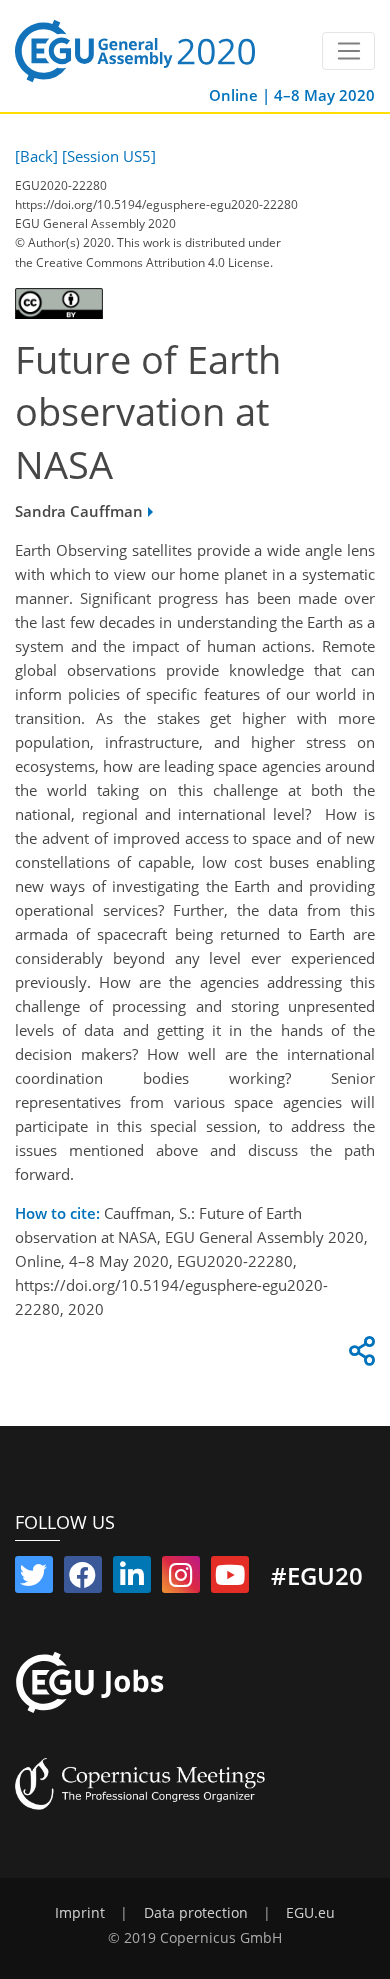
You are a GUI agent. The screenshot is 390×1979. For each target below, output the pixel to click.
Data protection (196, 1913)
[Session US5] (109, 156)
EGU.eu (310, 1913)
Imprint (80, 1913)
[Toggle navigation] (348, 51)
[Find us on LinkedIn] (132, 1579)
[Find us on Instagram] (181, 1579)
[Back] (36, 156)
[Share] (359, 1356)
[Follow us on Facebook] (83, 1579)
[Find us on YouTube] (230, 1579)
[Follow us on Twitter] (34, 1579)
